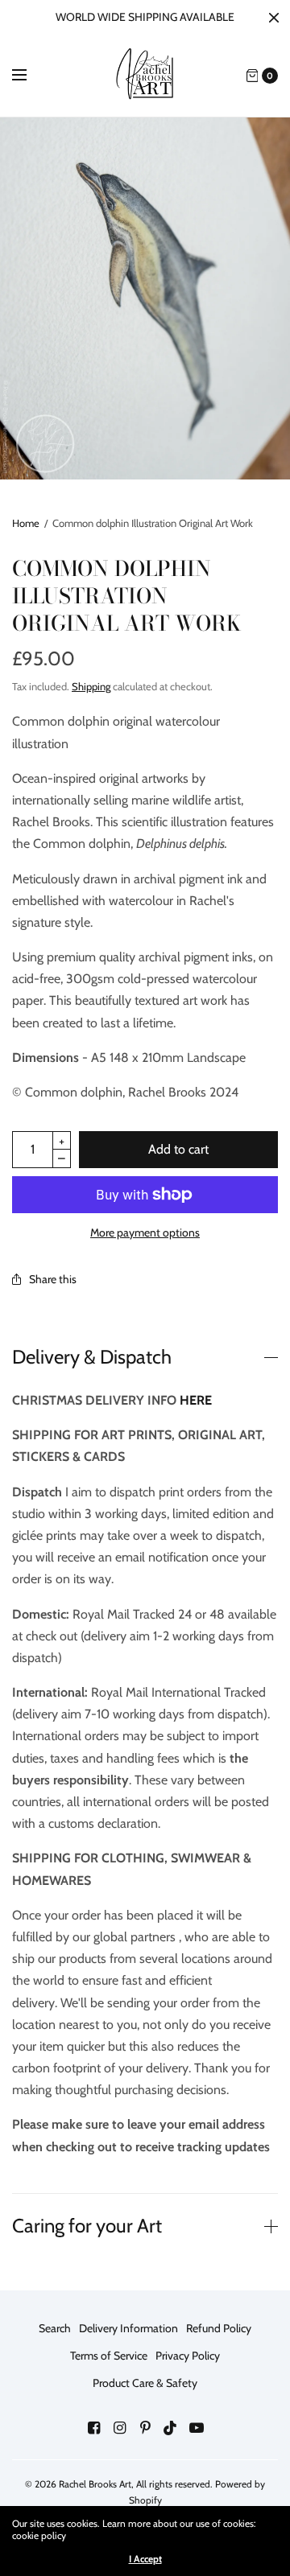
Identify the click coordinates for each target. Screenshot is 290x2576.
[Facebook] (93, 2428)
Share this (53, 1279)
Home (26, 523)
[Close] (274, 18)
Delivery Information (128, 2328)
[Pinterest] (145, 2428)
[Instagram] (119, 2428)
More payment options (145, 1232)
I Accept (145, 2559)
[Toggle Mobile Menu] (30, 76)
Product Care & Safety (145, 2383)
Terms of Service (109, 2356)
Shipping (91, 686)
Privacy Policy (188, 2356)
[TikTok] (171, 2428)
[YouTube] (197, 2428)
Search (55, 2328)
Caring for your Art (87, 2226)
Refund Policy (219, 2328)
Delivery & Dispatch (92, 1357)
